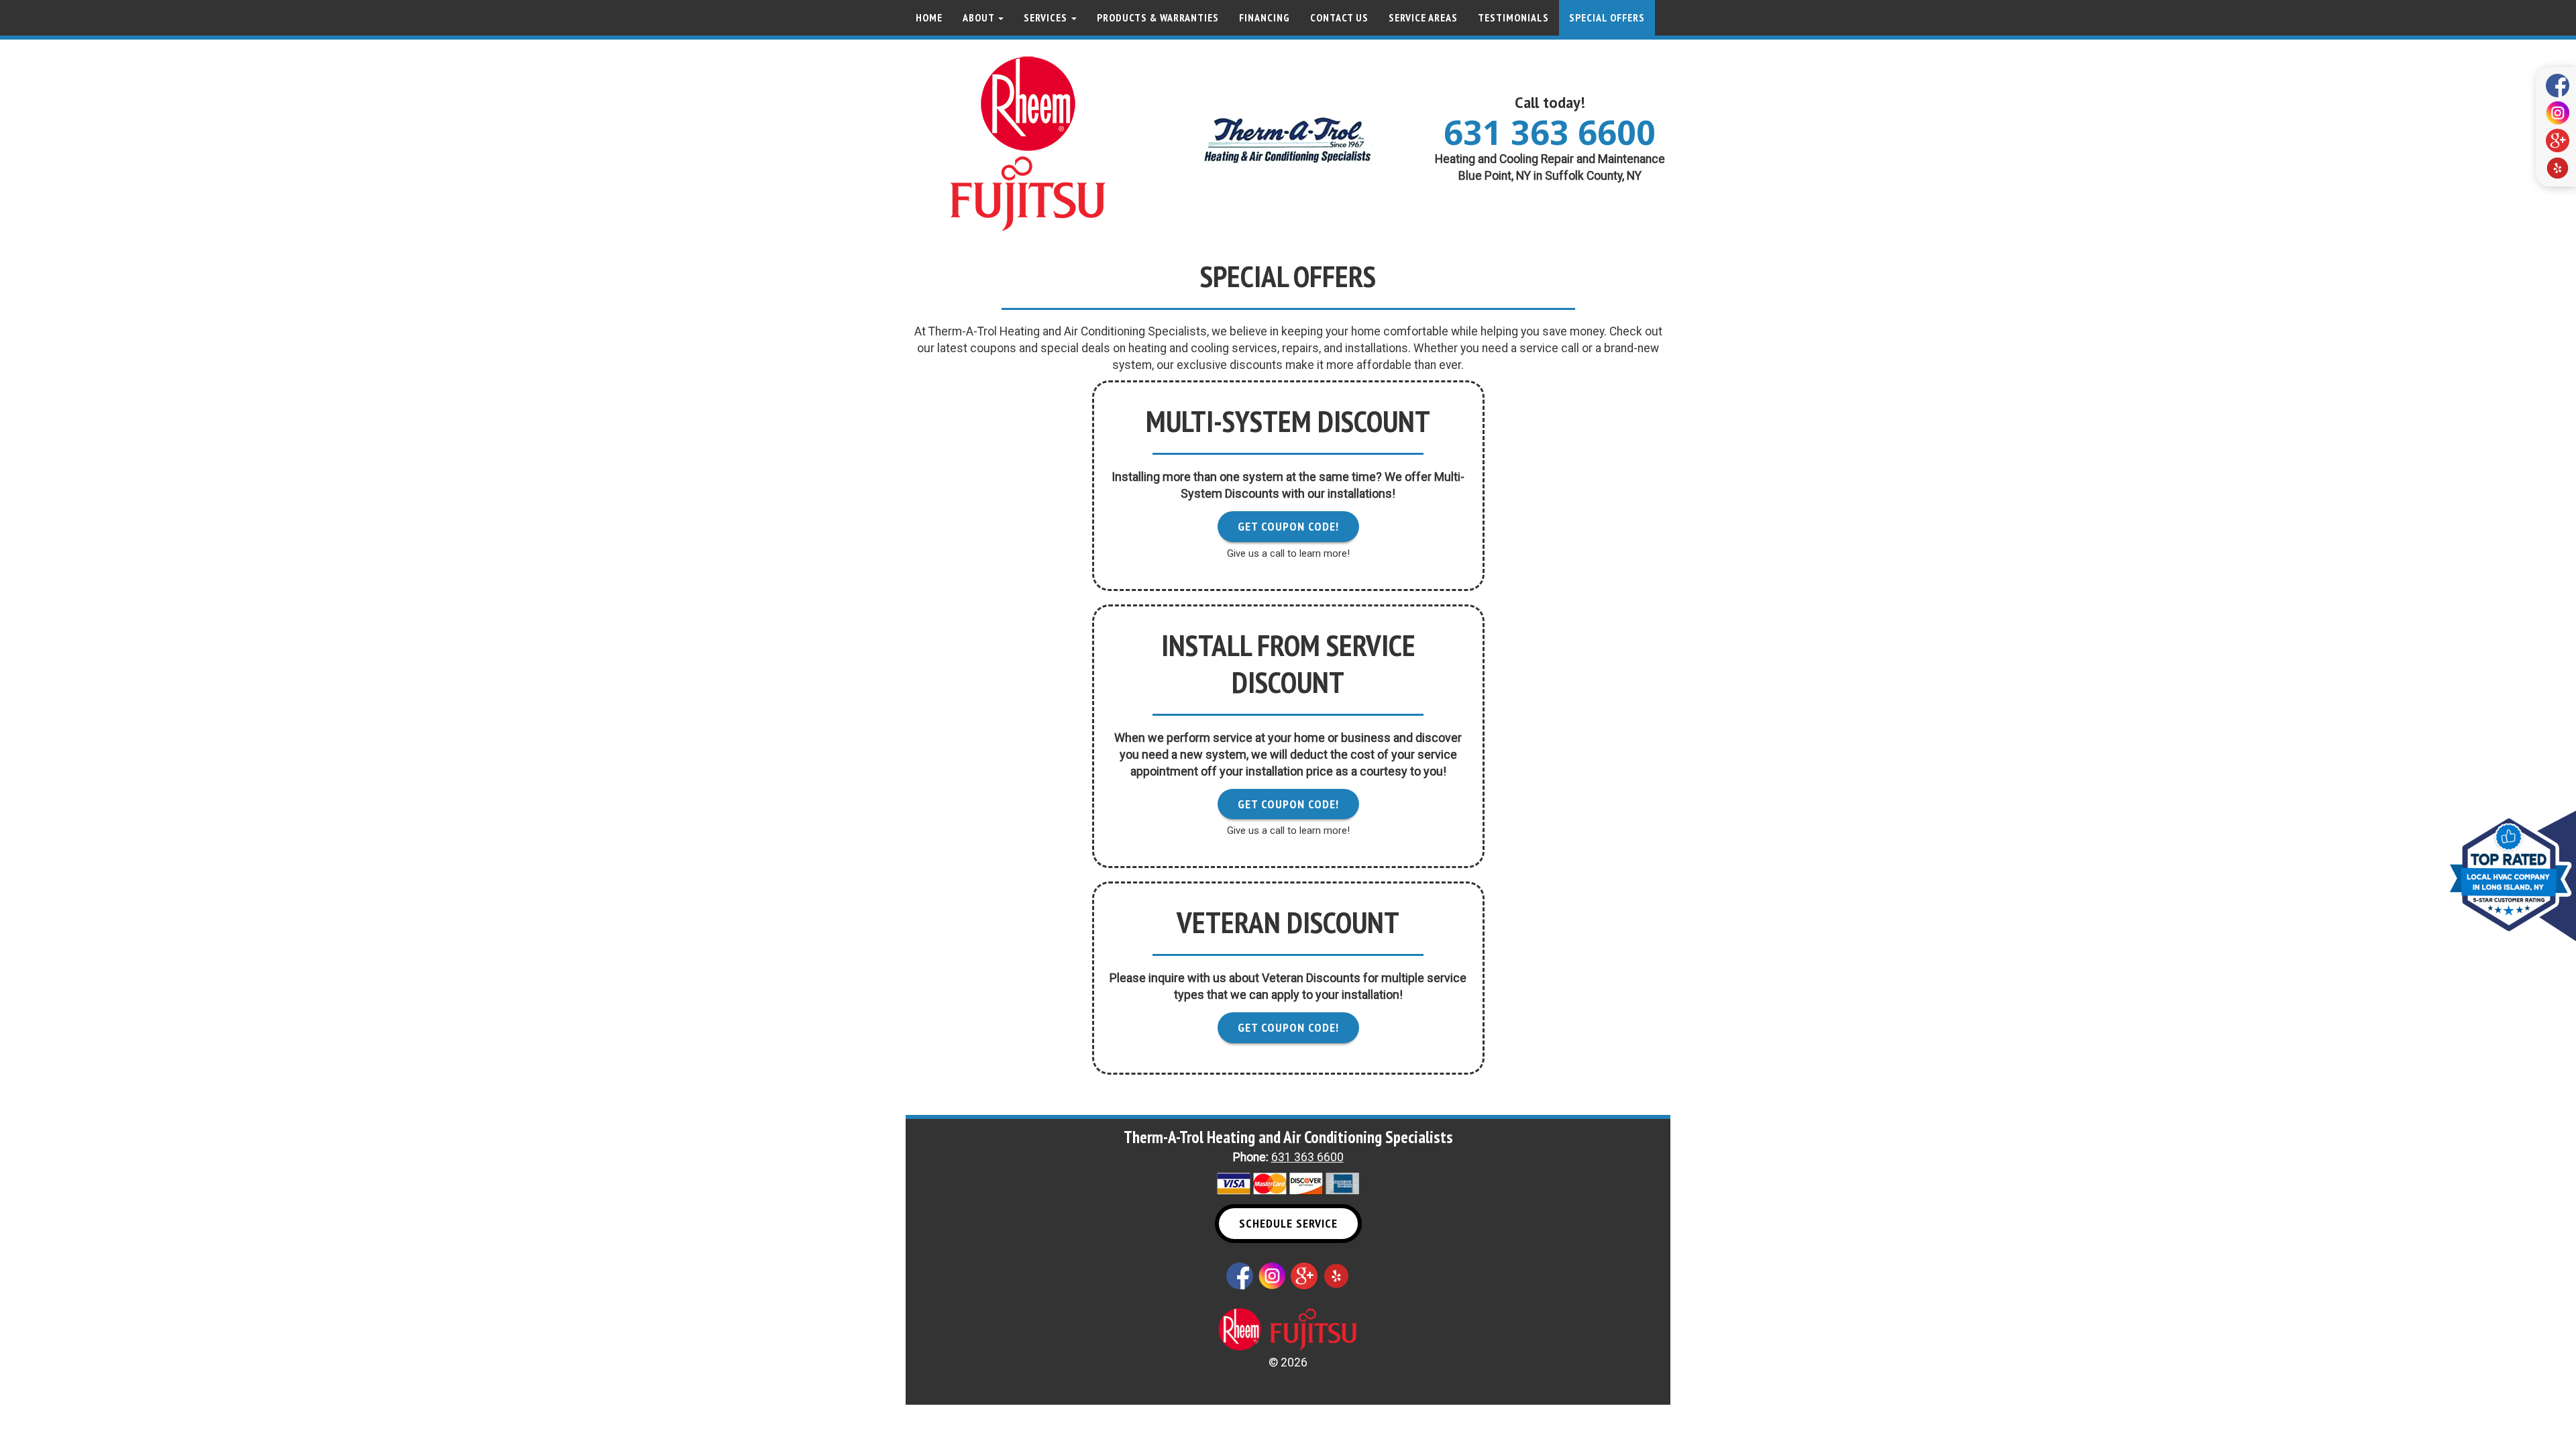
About (980, 17)
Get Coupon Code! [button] (1288, 526)
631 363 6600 (1550, 132)
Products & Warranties (1158, 17)
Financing (1265, 17)
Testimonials (1513, 17)
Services (1047, 17)
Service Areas (1423, 17)
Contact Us (1339, 17)
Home (929, 17)
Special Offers (1607, 17)
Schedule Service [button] (1288, 1223)
